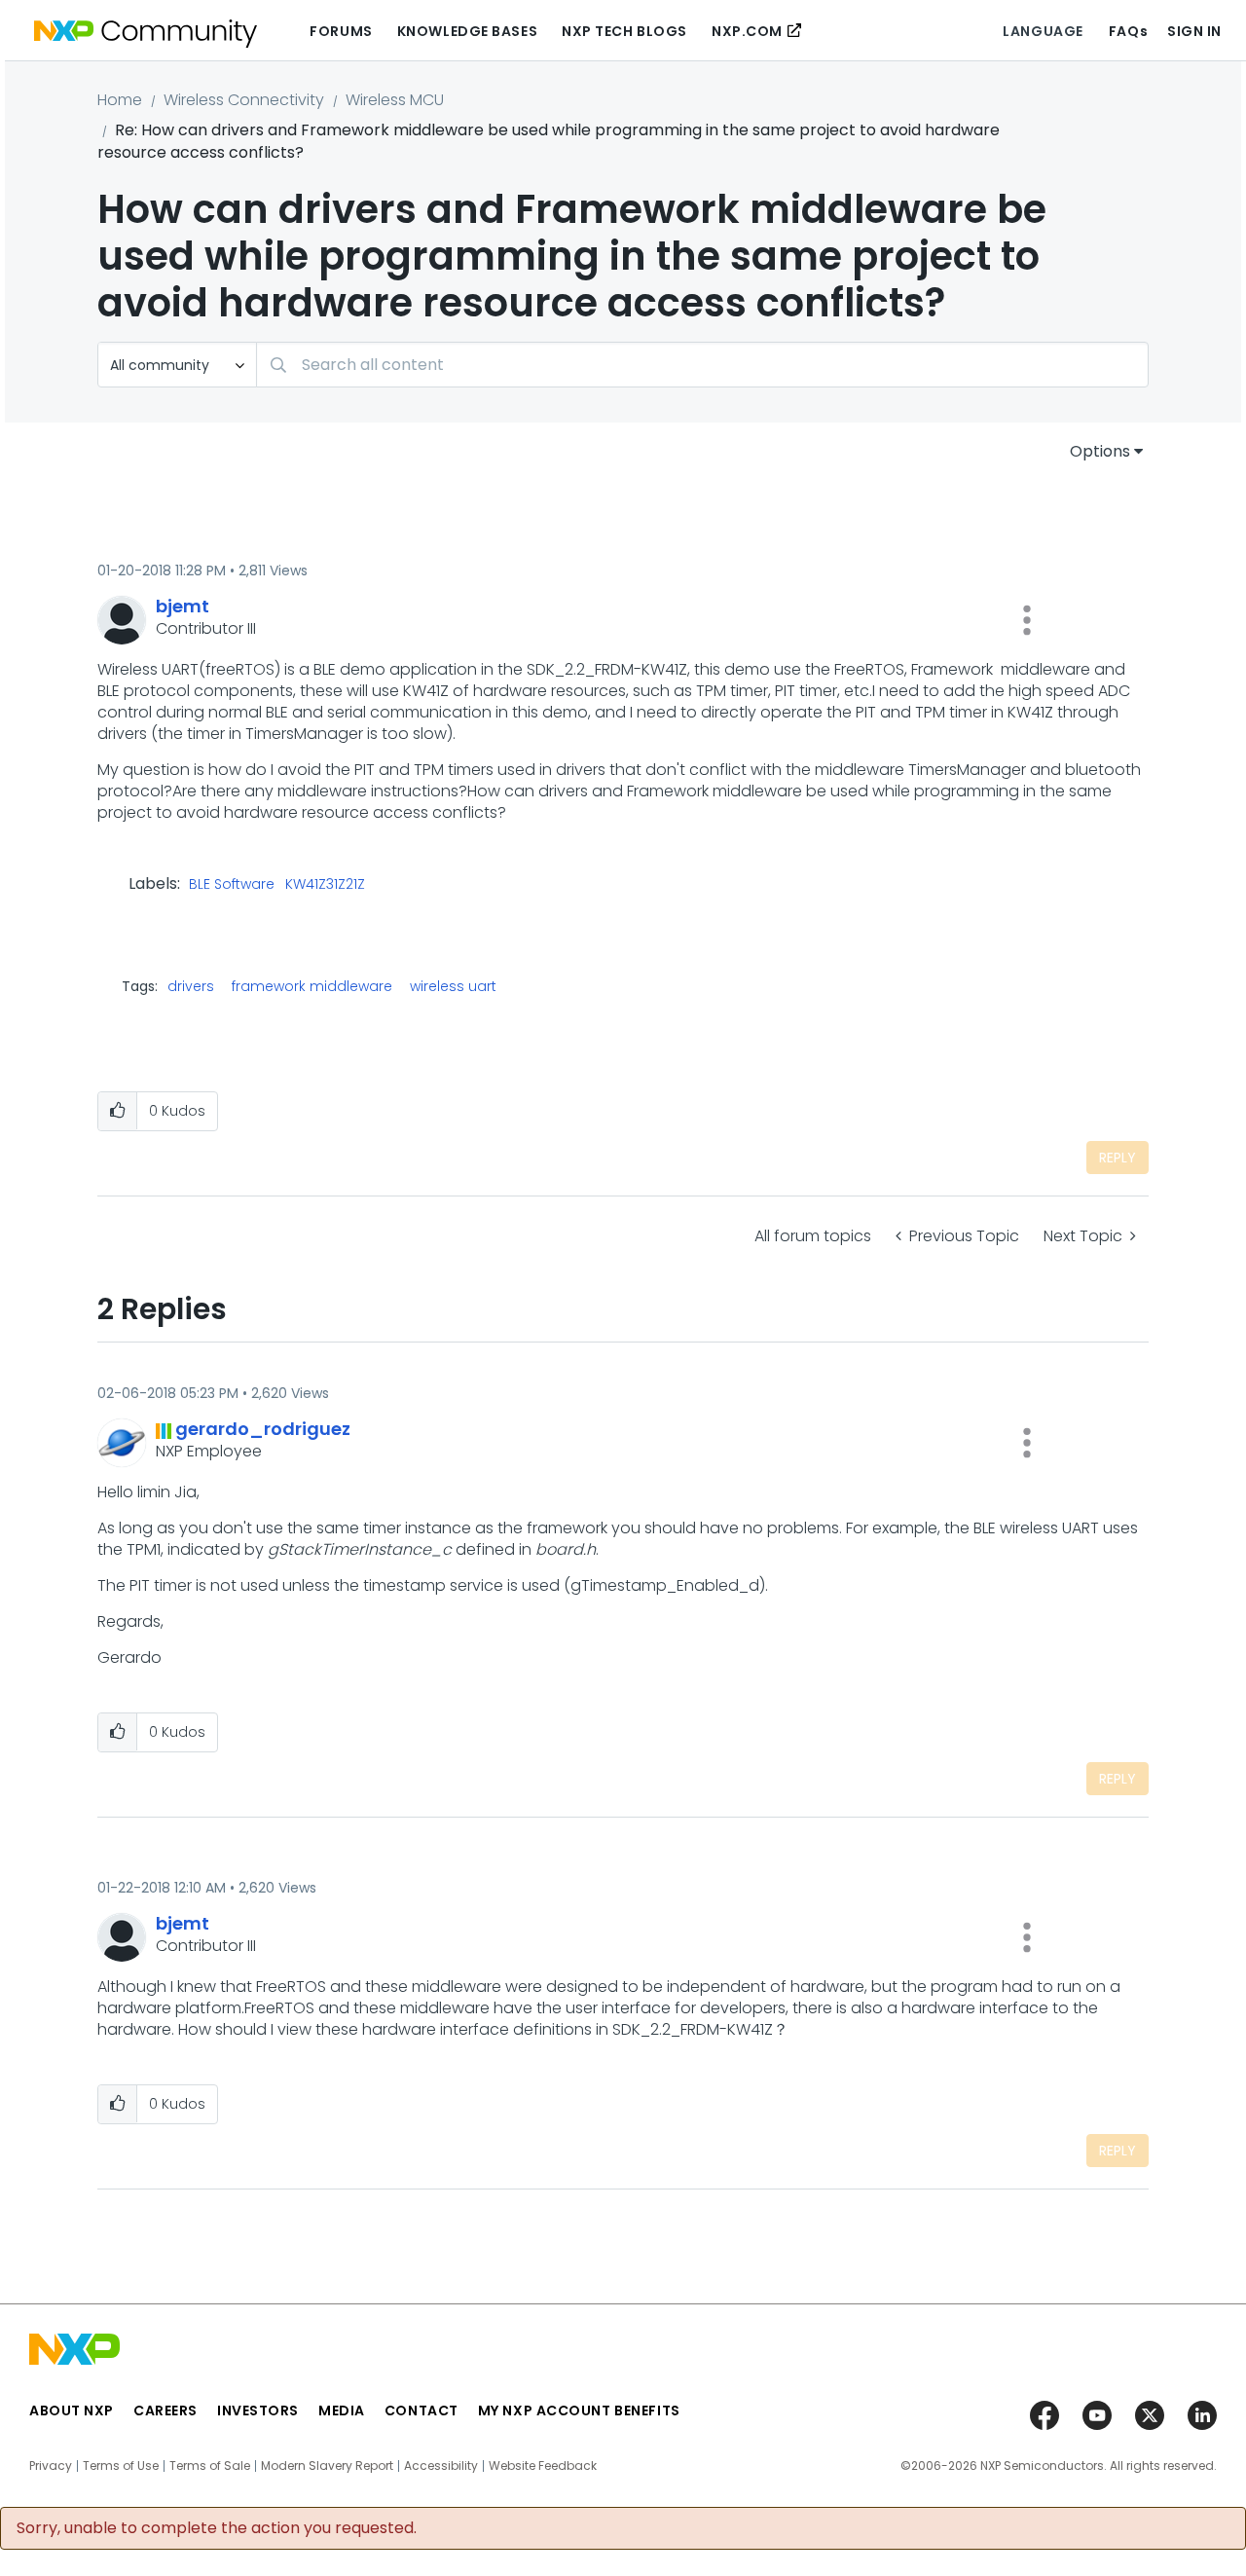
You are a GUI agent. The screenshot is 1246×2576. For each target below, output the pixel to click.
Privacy (51, 2466)
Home (120, 100)
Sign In (1194, 31)
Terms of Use (121, 2466)
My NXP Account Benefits (579, 2410)
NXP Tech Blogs (624, 31)
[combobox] (702, 365)
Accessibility (441, 2466)
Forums (341, 31)
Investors (258, 2410)
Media (342, 2410)
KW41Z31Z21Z (325, 885)
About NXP (72, 2410)
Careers (165, 2410)
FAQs (1128, 31)
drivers (191, 986)
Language (1043, 31)
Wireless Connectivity (244, 100)
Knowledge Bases (467, 31)
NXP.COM (747, 31)
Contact (421, 2410)
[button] (1027, 620)
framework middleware (312, 986)
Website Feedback (543, 2466)
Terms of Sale (210, 2466)
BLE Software (232, 885)
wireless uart (453, 986)
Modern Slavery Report (327, 2466)
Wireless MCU (395, 100)
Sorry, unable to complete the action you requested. (217, 2528)
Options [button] (1100, 451)
